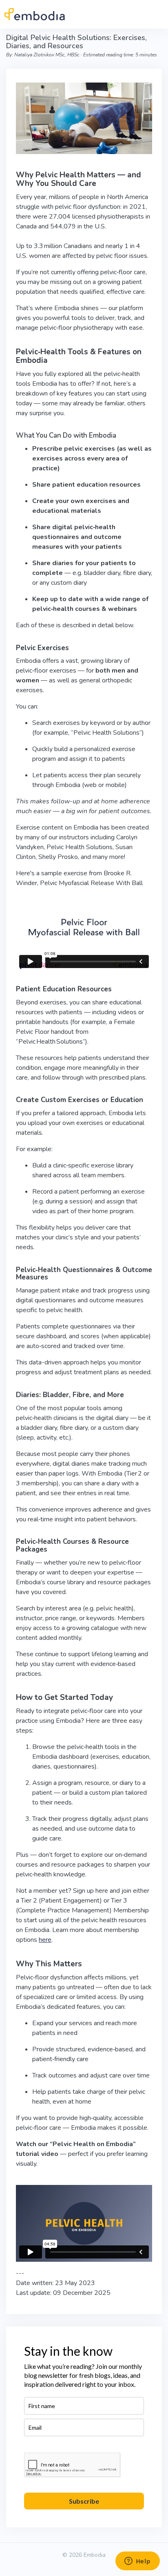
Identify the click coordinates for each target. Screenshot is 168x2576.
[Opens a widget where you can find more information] (137, 2562)
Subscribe (84, 2501)
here (45, 1940)
